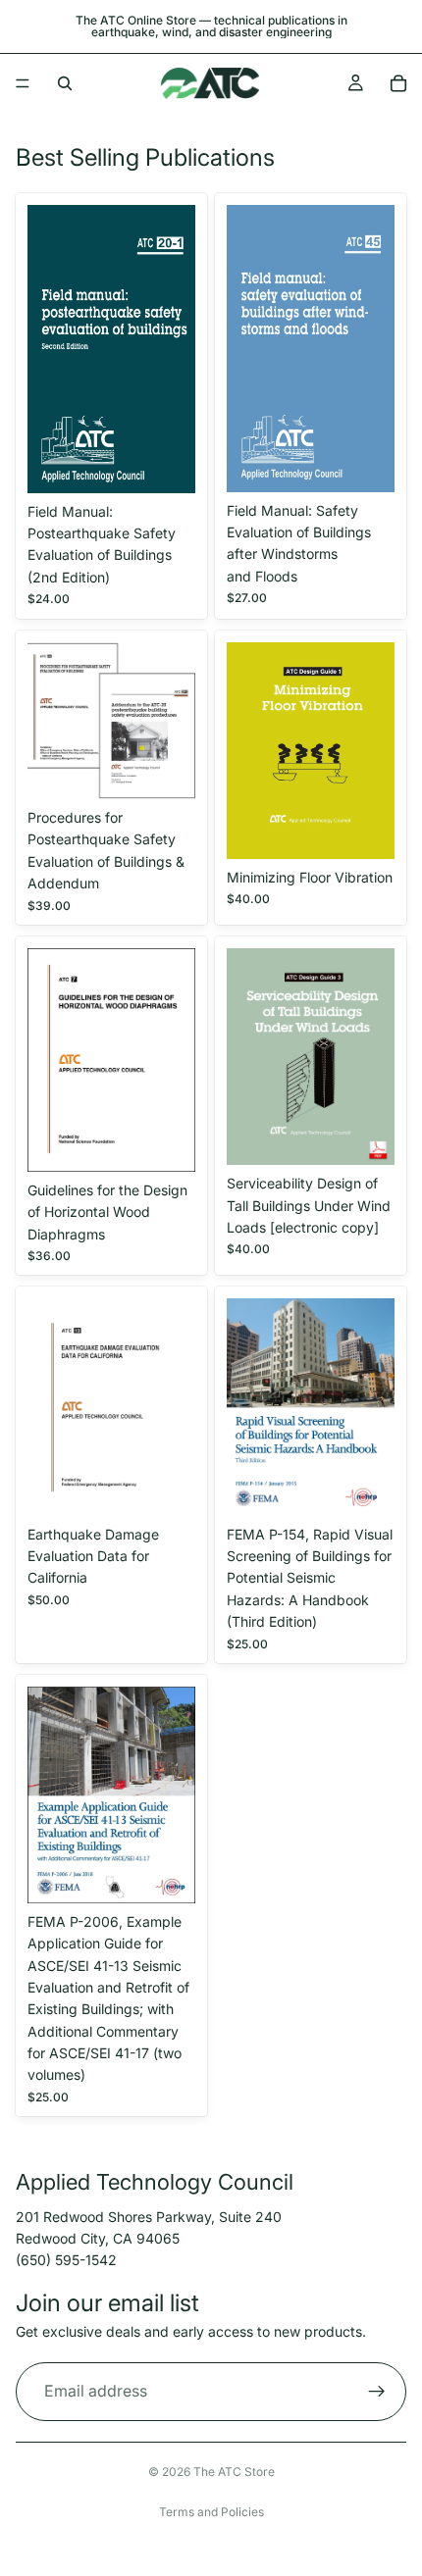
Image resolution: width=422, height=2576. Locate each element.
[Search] (65, 83)
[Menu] (23, 83)
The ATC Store (234, 2472)
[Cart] (398, 83)
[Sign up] (377, 2392)
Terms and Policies (211, 2512)
